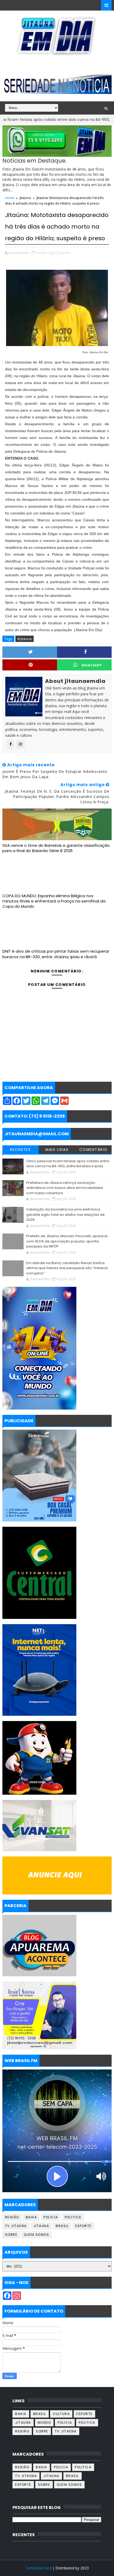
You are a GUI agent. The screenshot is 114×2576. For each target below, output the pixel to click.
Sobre (11, 2235)
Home (10, 198)
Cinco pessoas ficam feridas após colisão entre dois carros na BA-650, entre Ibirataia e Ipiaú (68, 1164)
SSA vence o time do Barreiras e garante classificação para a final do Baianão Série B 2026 (56, 848)
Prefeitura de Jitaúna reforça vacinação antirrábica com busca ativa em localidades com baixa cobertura (65, 1188)
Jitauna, (65, 253)
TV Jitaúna (16, 2226)
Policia (51, 2217)
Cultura (61, 2414)
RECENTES (20, 1150)
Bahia (31, 2217)
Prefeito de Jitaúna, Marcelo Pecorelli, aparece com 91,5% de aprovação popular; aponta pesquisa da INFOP (67, 1241)
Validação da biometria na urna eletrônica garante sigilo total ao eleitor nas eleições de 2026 (65, 1214)
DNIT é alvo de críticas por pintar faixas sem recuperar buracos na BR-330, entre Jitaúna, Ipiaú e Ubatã (56, 954)
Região (12, 2217)
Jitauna (25, 198)
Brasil (62, 2226)
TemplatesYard (38, 2568)
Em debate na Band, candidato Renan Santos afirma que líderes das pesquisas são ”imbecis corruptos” (67, 1268)
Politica (73, 2217)
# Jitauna (25, 639)
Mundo (44, 2423)
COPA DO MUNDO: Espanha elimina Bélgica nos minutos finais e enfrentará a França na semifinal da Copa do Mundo (54, 901)
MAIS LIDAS (57, 1150)
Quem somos (36, 2235)
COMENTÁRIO (93, 1150)
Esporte (83, 2226)
